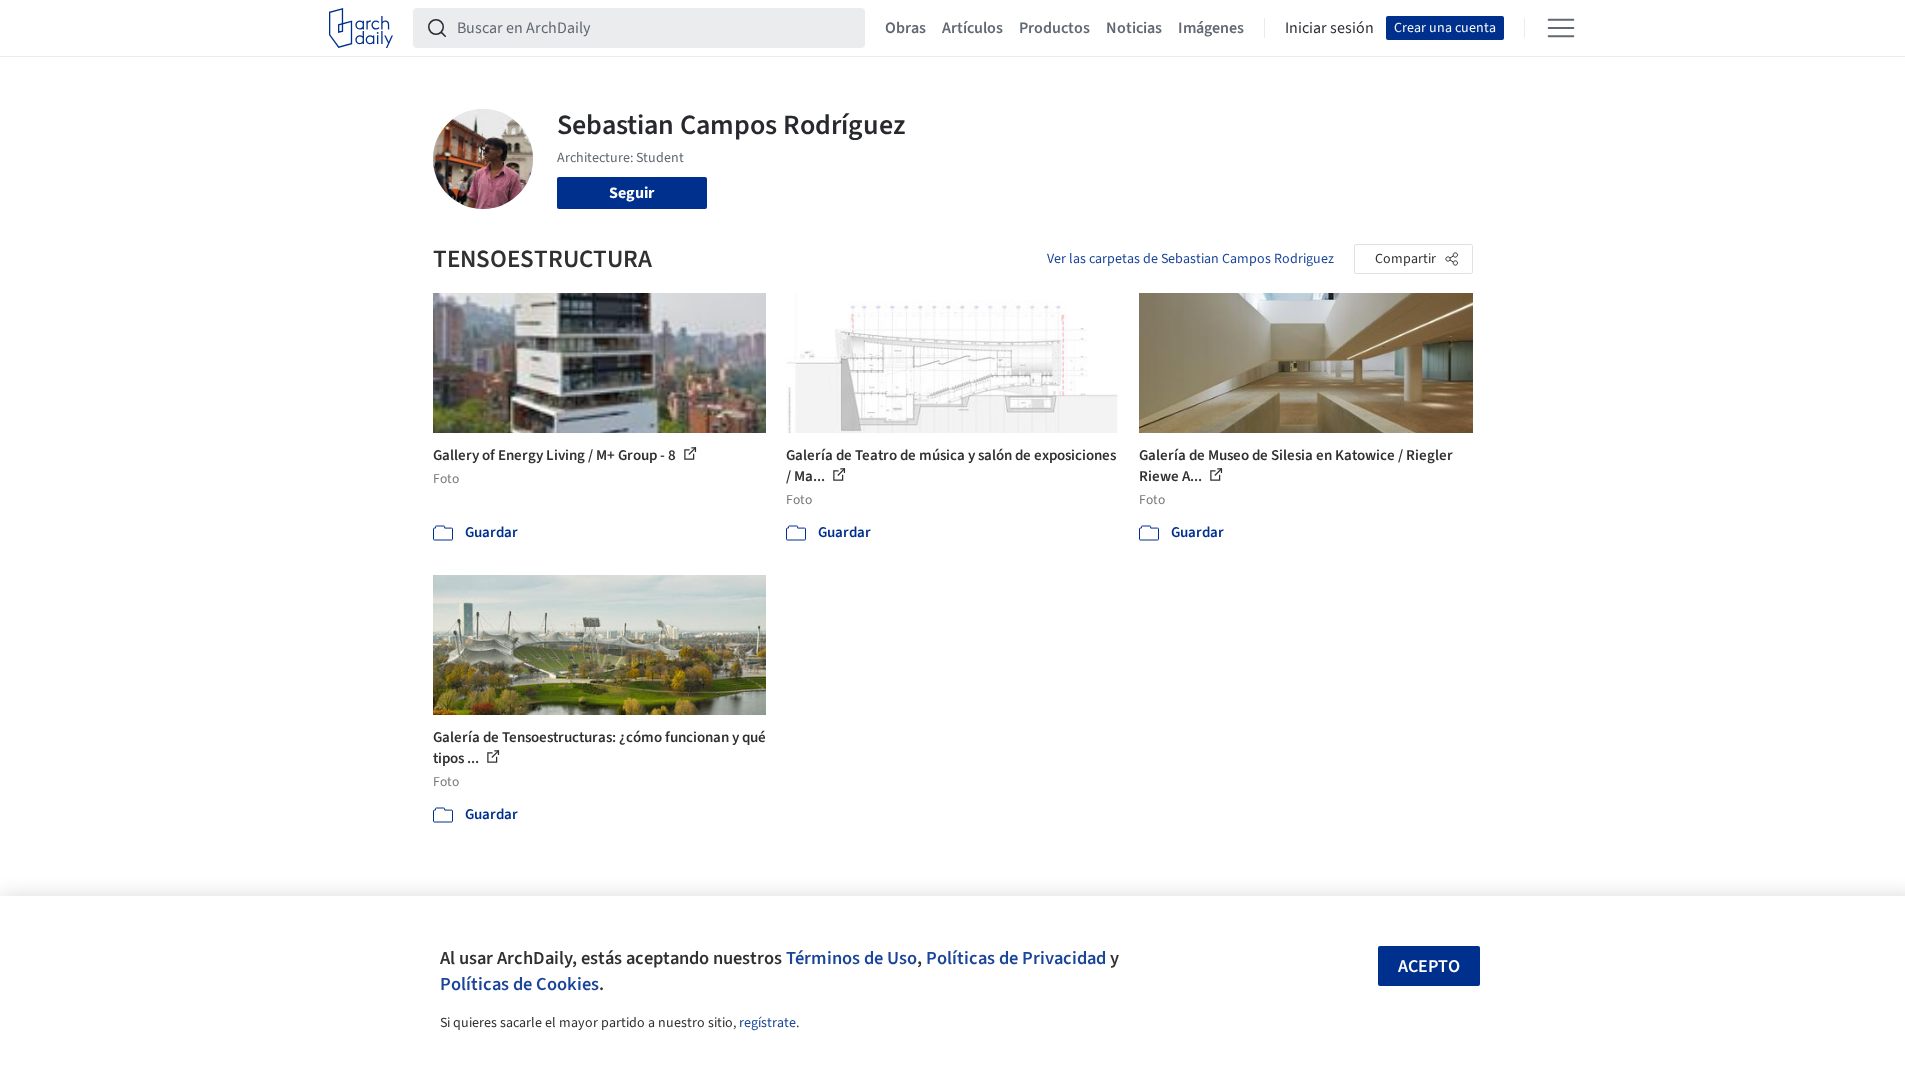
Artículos (972, 28)
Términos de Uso (851, 958)
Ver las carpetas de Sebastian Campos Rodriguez (1190, 259)
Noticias (1134, 28)
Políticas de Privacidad (1016, 958)
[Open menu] (1561, 28)
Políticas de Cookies (519, 984)
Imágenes (1211, 28)
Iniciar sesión (1329, 28)
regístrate (767, 1023)
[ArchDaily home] (361, 28)
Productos (1054, 28)
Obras (905, 28)
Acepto (1429, 966)
